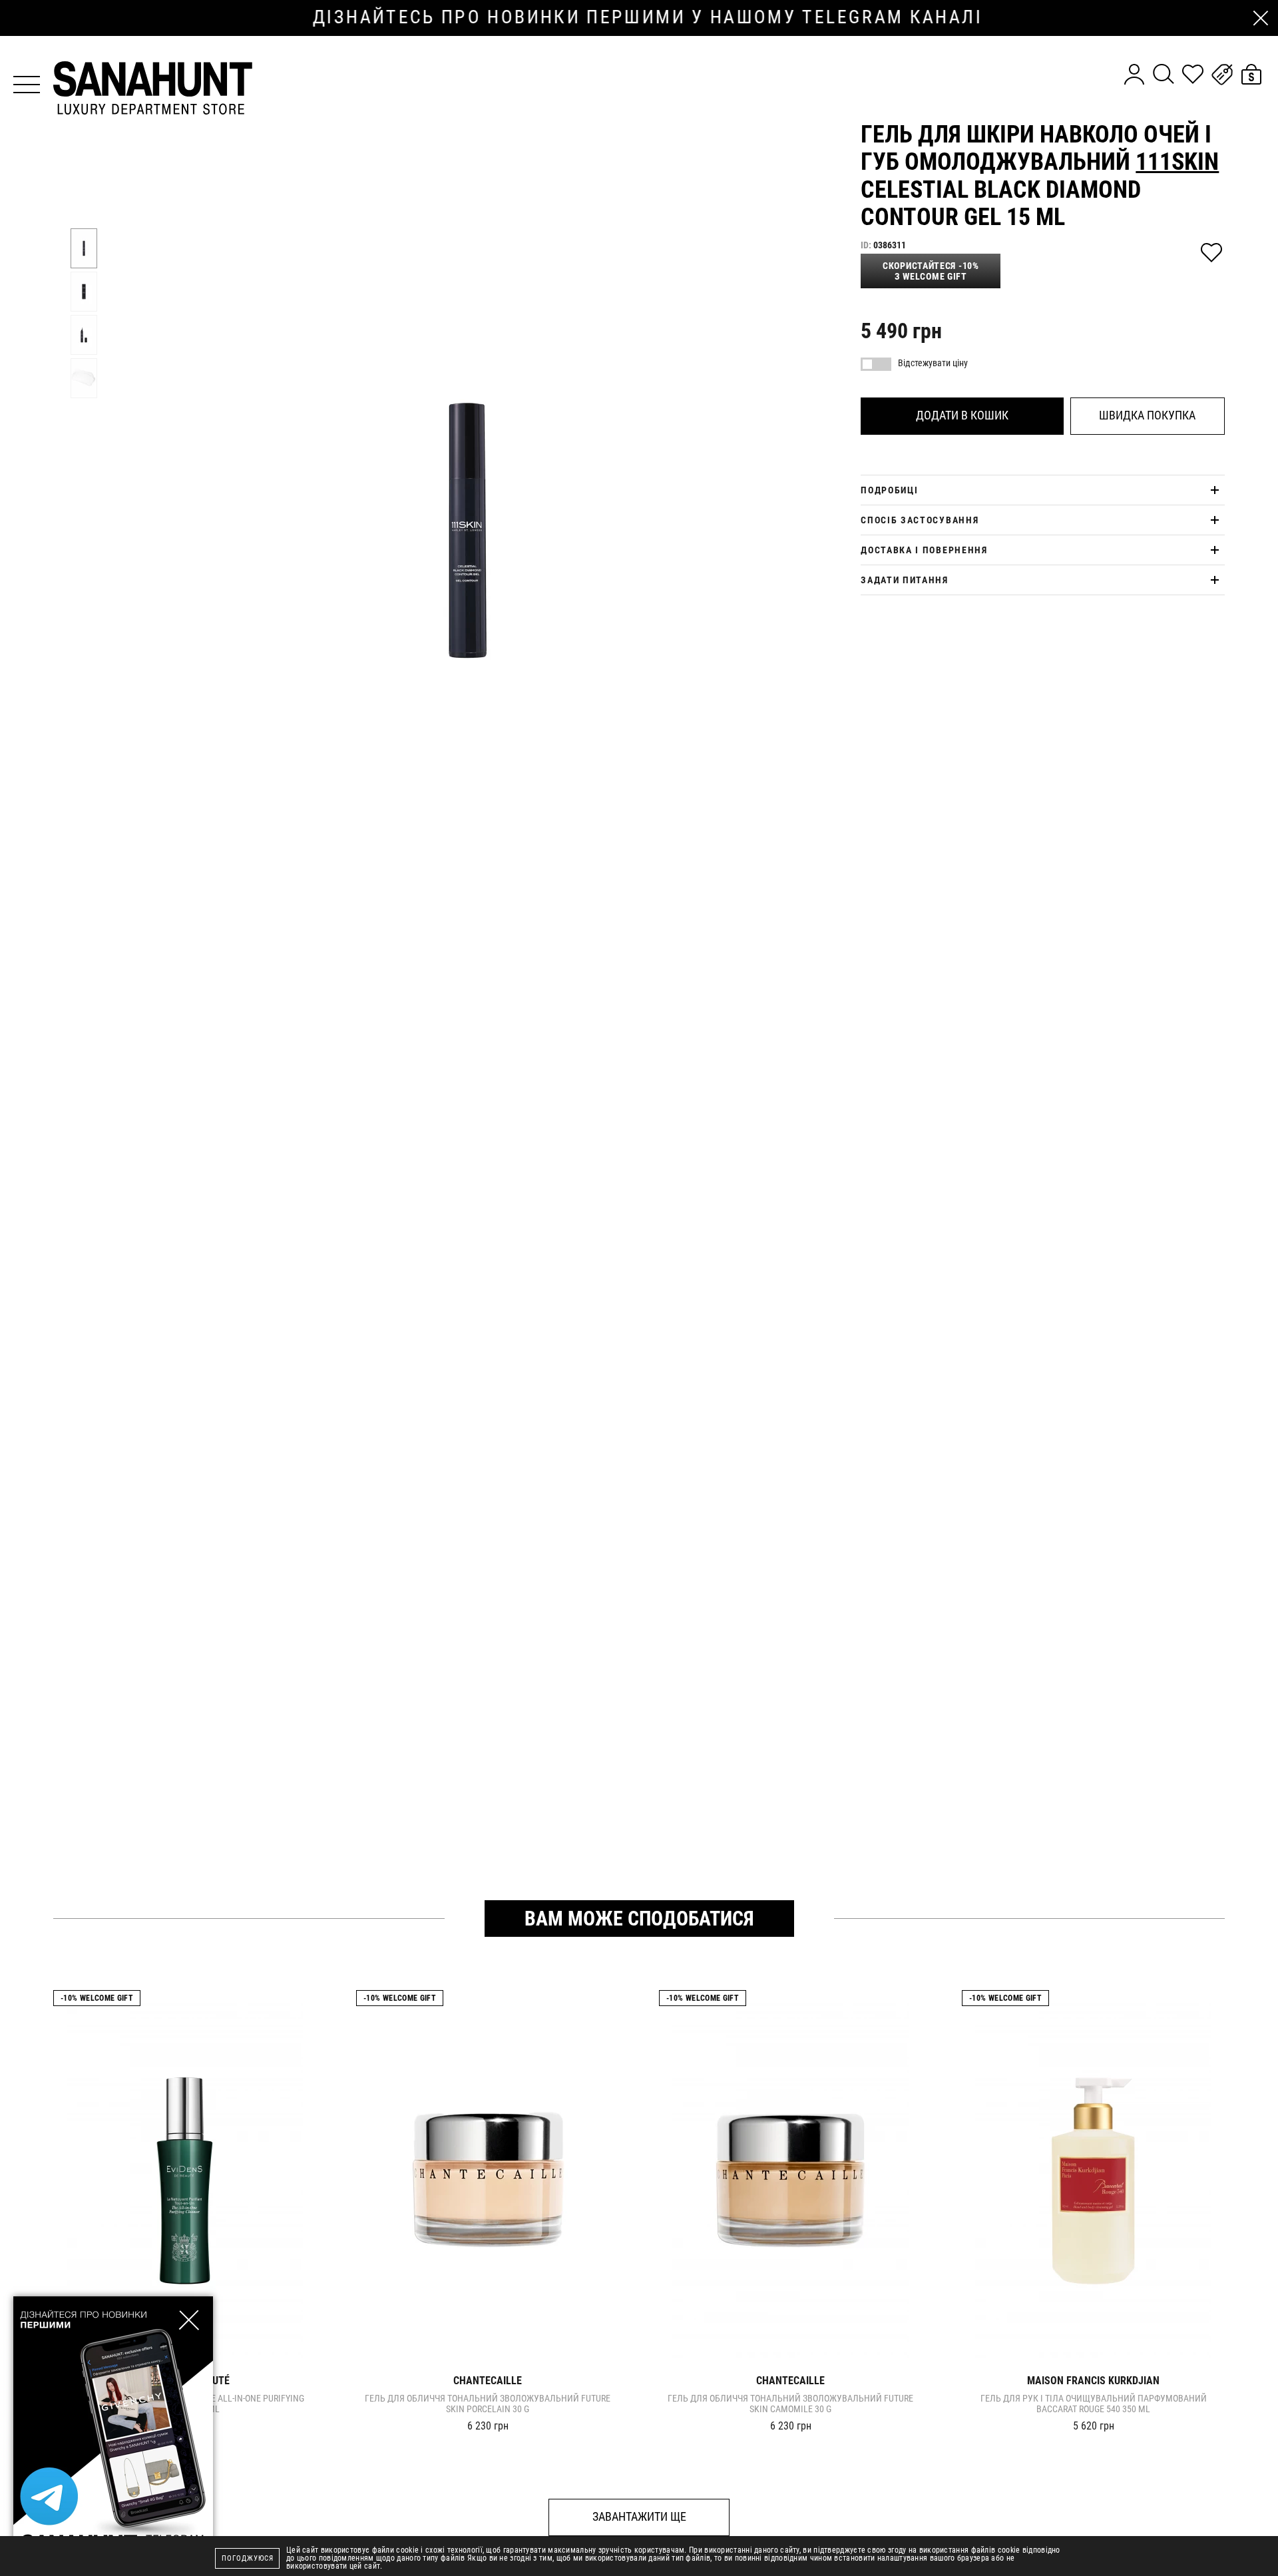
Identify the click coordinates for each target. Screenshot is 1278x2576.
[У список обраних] (1211, 253)
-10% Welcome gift (97, 1998)
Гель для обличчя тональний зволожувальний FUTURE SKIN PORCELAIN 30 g (488, 2404)
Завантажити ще (639, 2516)
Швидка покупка (1147, 415)
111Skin (1177, 162)
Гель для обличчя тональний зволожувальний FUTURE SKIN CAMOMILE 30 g (790, 2404)
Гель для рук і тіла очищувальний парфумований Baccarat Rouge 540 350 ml (1094, 2404)
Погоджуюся (248, 2558)
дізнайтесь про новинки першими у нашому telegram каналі (639, 17)
